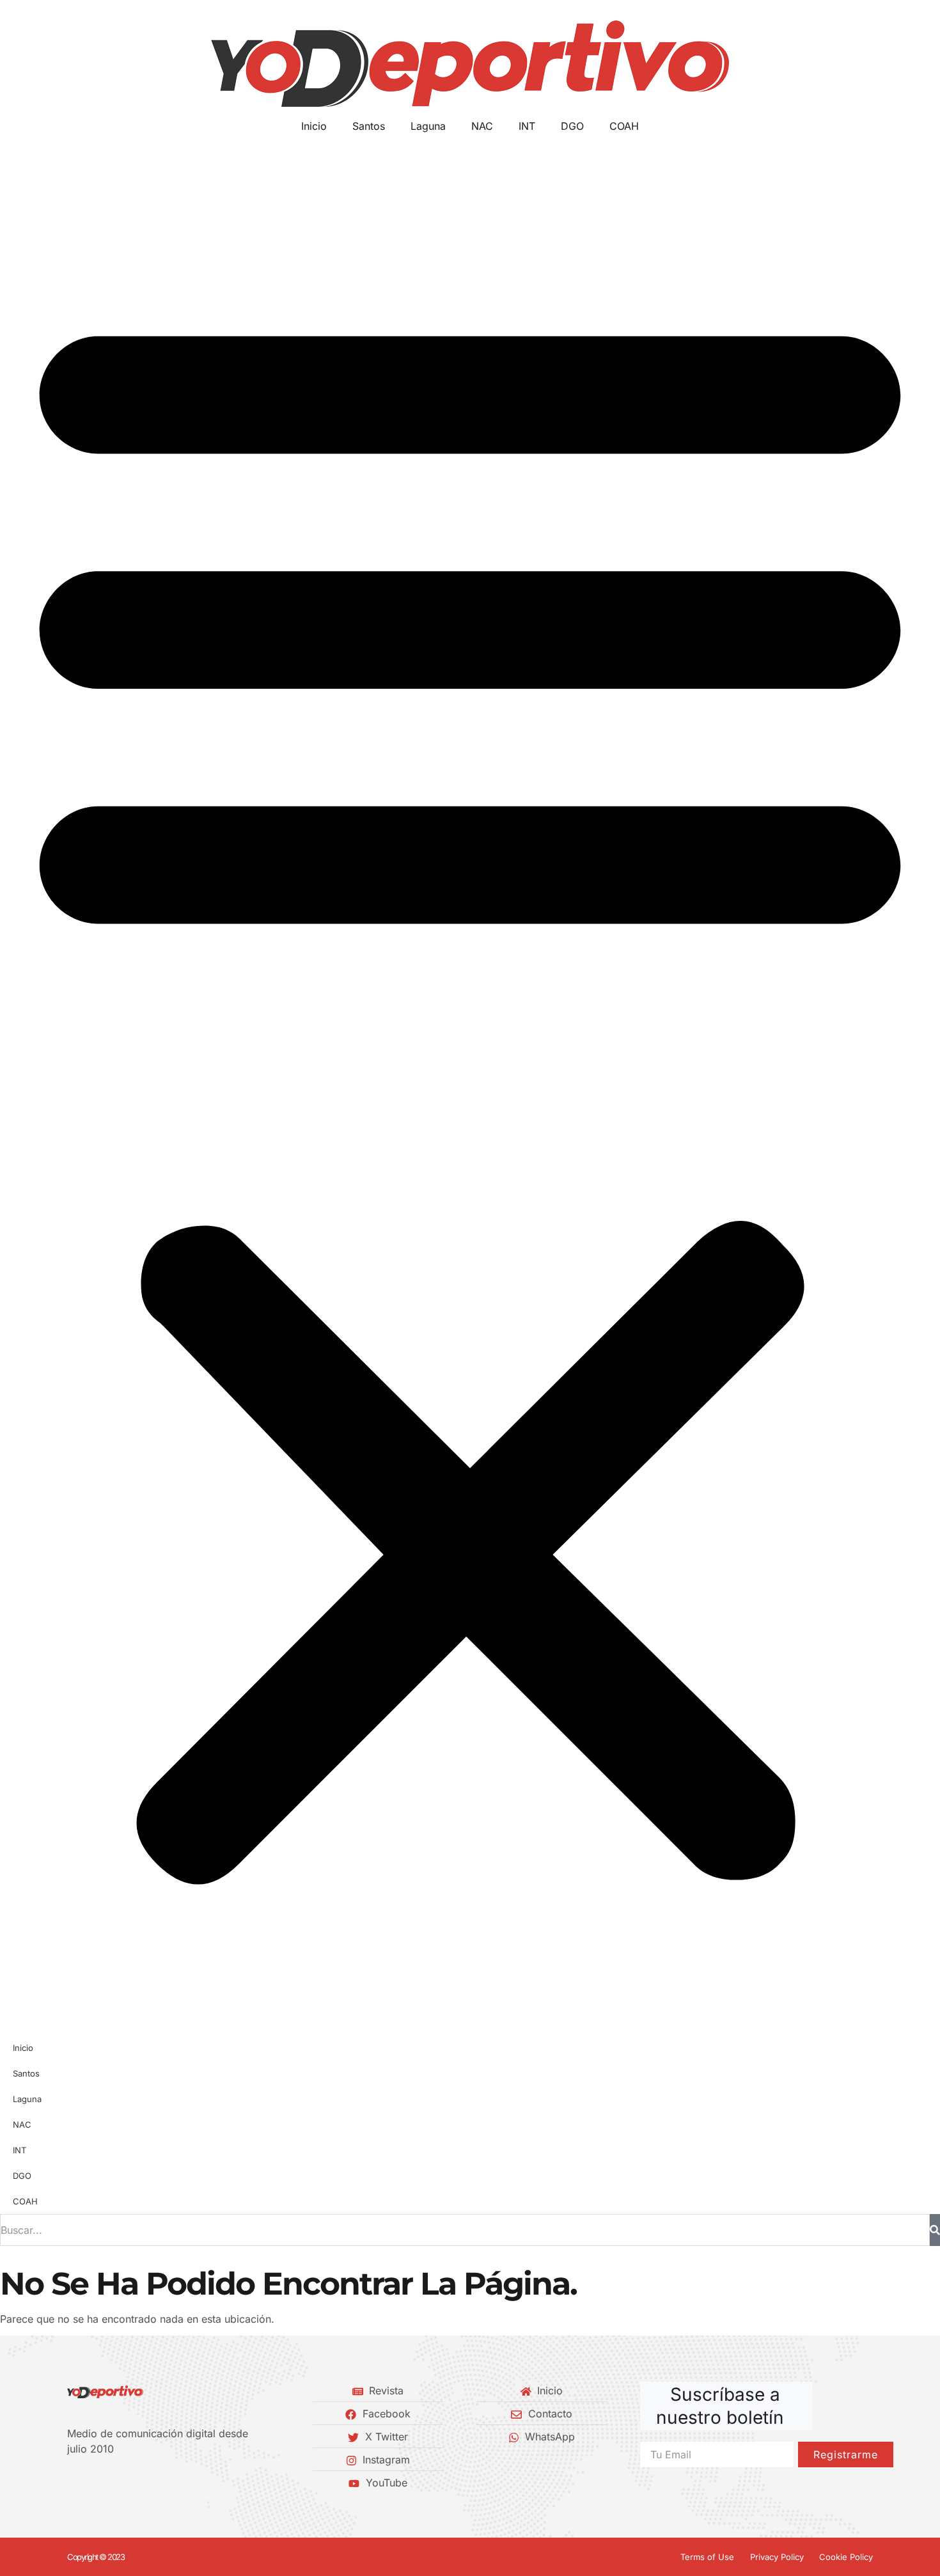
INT (527, 126)
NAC (482, 126)
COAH (624, 126)
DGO (572, 126)
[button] (470, 1085)
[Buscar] (935, 2230)
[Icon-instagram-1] (115, 2483)
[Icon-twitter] (93, 2483)
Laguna (428, 126)
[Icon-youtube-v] (137, 2483)
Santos (369, 126)
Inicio (314, 126)
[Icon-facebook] (72, 2483)
